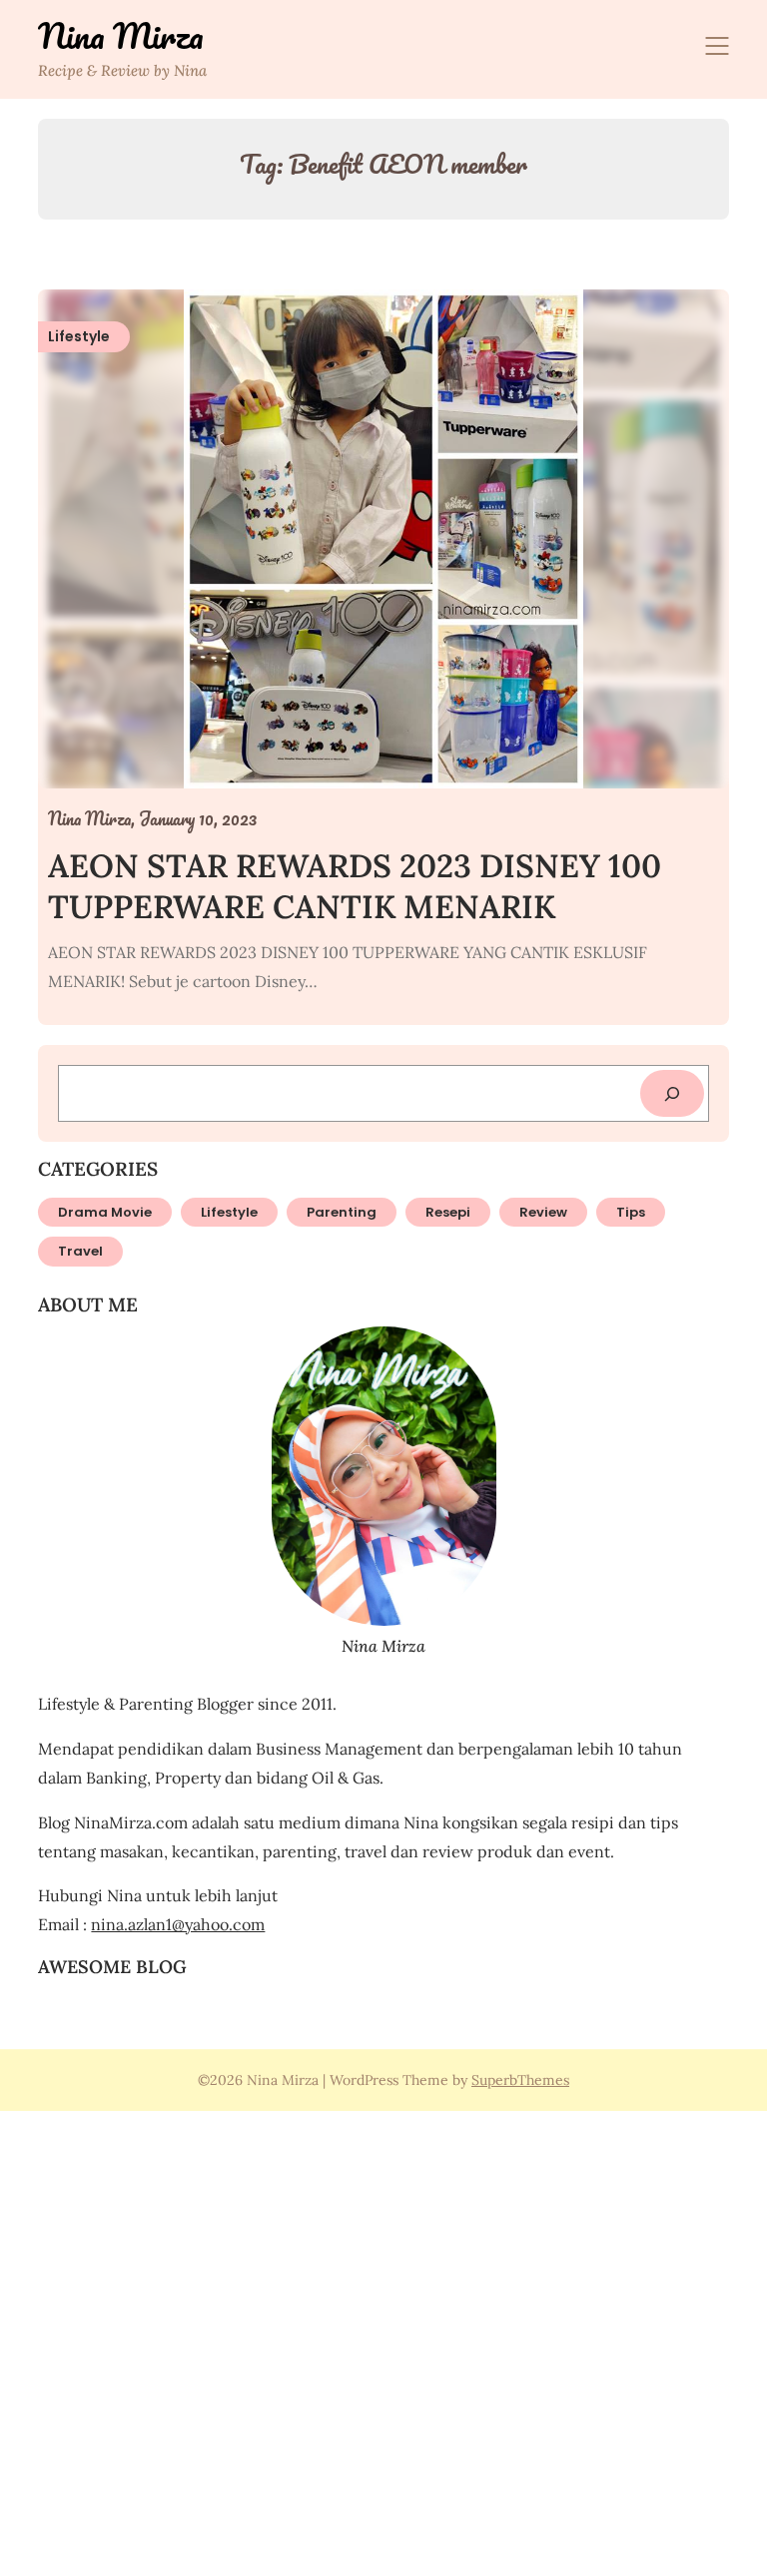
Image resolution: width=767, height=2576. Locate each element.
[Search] (672, 1093)
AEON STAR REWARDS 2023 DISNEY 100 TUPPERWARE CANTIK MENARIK (355, 887)
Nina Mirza (121, 36)
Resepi (448, 1212)
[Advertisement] (383, 2340)
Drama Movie (105, 1212)
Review (543, 1212)
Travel (80, 1251)
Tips (631, 1212)
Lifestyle (229, 1212)
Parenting (342, 1212)
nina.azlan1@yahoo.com (178, 1924)
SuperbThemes (520, 2080)
